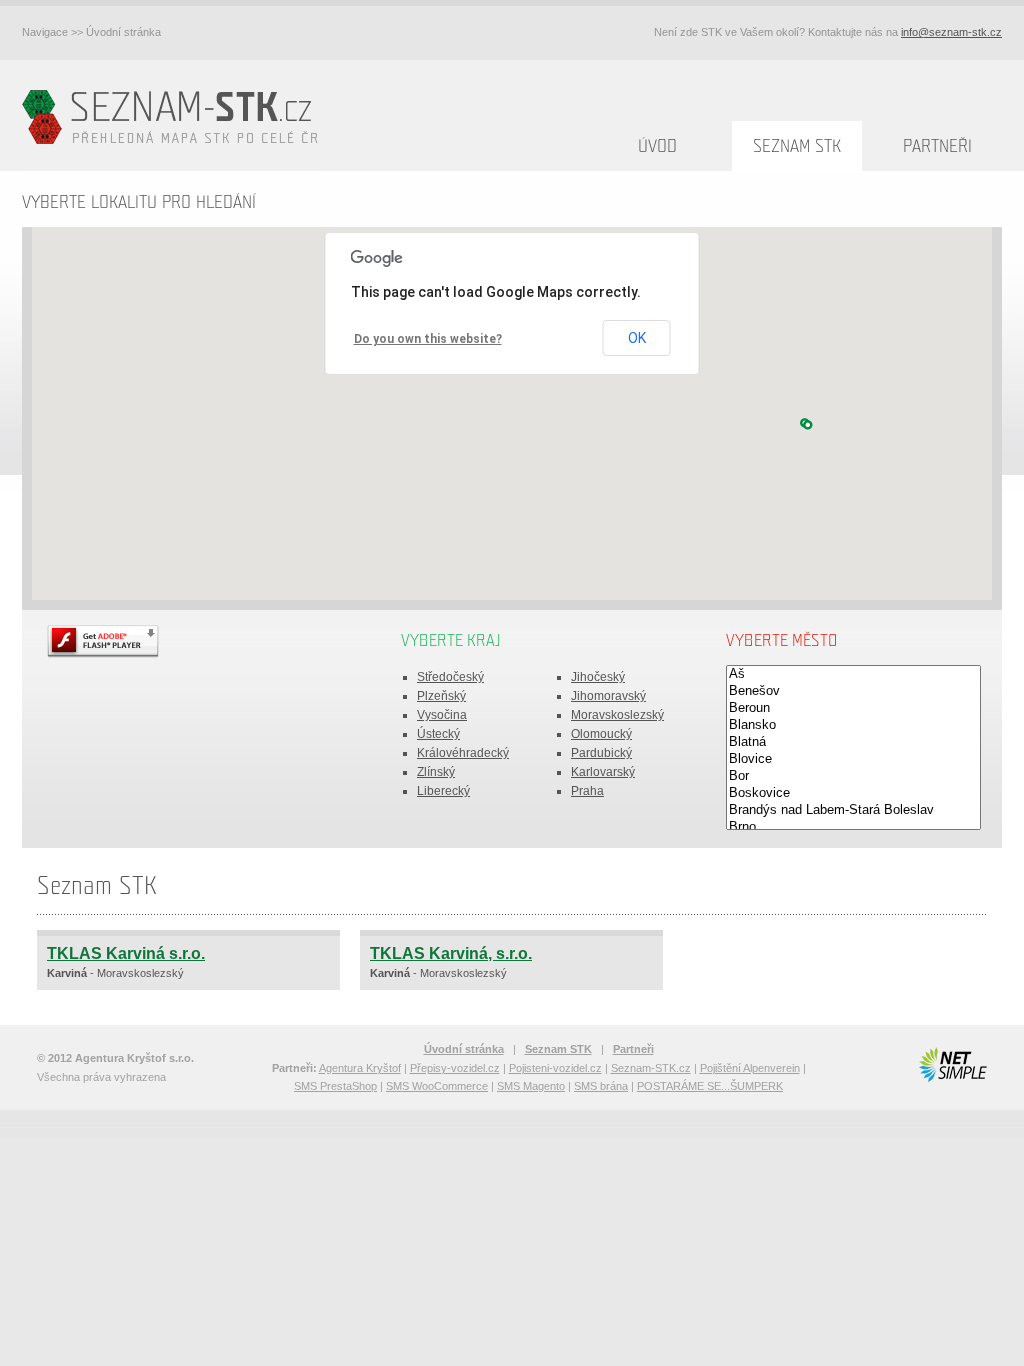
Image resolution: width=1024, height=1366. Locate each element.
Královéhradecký (463, 753)
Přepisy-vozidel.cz (455, 1068)
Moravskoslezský (617, 715)
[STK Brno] (853, 827)
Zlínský (436, 772)
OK (637, 338)
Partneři (937, 146)
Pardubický (601, 753)
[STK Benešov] (853, 691)
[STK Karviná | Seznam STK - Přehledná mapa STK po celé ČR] (174, 115)
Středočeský (450, 677)
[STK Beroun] (853, 708)
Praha (587, 791)
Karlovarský (603, 772)
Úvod (657, 146)
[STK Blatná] (853, 742)
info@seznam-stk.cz (951, 32)
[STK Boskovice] (853, 793)
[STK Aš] (853, 674)
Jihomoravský (608, 696)
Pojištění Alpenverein (750, 1068)
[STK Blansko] (853, 725)
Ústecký (438, 734)
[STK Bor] (853, 776)
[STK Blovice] (853, 759)
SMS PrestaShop (335, 1086)
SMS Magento (531, 1086)
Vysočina (442, 715)
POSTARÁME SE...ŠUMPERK (710, 1086)
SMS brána (601, 1086)
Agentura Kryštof (360, 1068)
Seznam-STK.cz (651, 1068)
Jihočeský (598, 677)
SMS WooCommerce (437, 1086)
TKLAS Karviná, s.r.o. (451, 953)
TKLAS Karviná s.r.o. (126, 953)
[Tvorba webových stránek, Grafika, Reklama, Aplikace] (952, 1064)
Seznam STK (797, 146)
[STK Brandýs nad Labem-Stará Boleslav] (853, 810)
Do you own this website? (428, 339)
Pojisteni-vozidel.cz (555, 1068)
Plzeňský (441, 696)
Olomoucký (601, 734)
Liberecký (443, 791)
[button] (808, 425)
